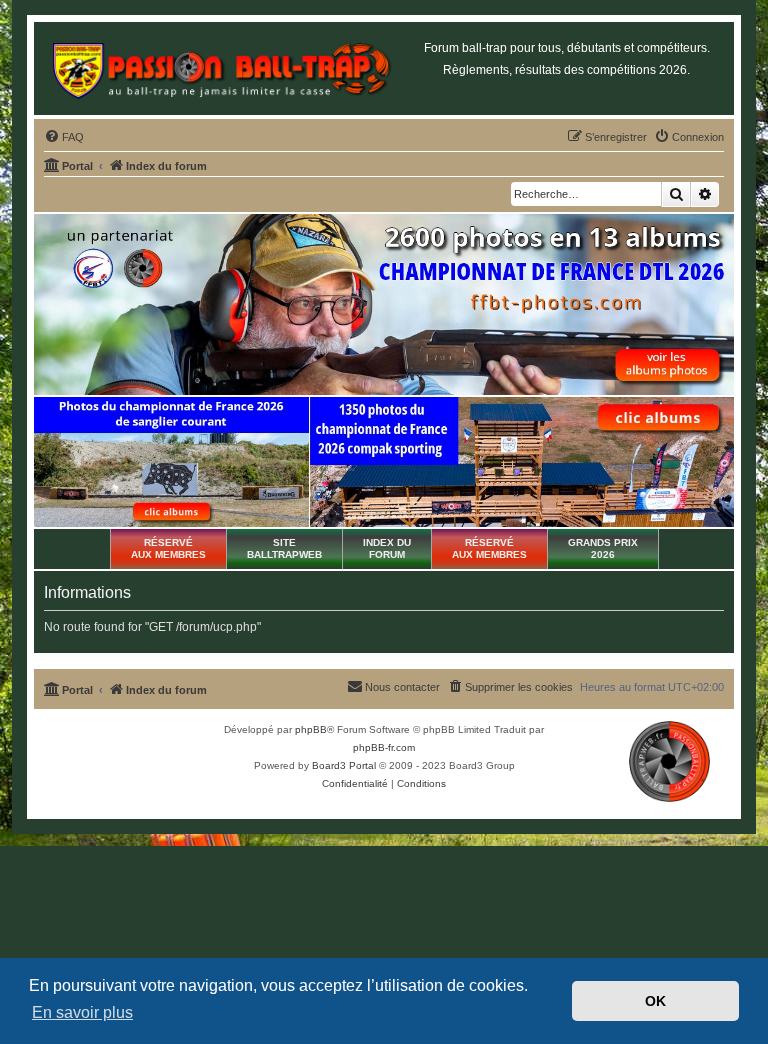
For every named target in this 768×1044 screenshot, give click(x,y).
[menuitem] (64, 137)
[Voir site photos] (384, 305)
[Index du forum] (221, 68)
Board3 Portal (344, 765)
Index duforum (387, 548)
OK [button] (655, 1001)
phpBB (311, 729)
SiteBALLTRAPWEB (284, 548)
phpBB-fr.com (384, 747)
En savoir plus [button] (82, 1012)
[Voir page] (171, 462)
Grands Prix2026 (603, 548)
